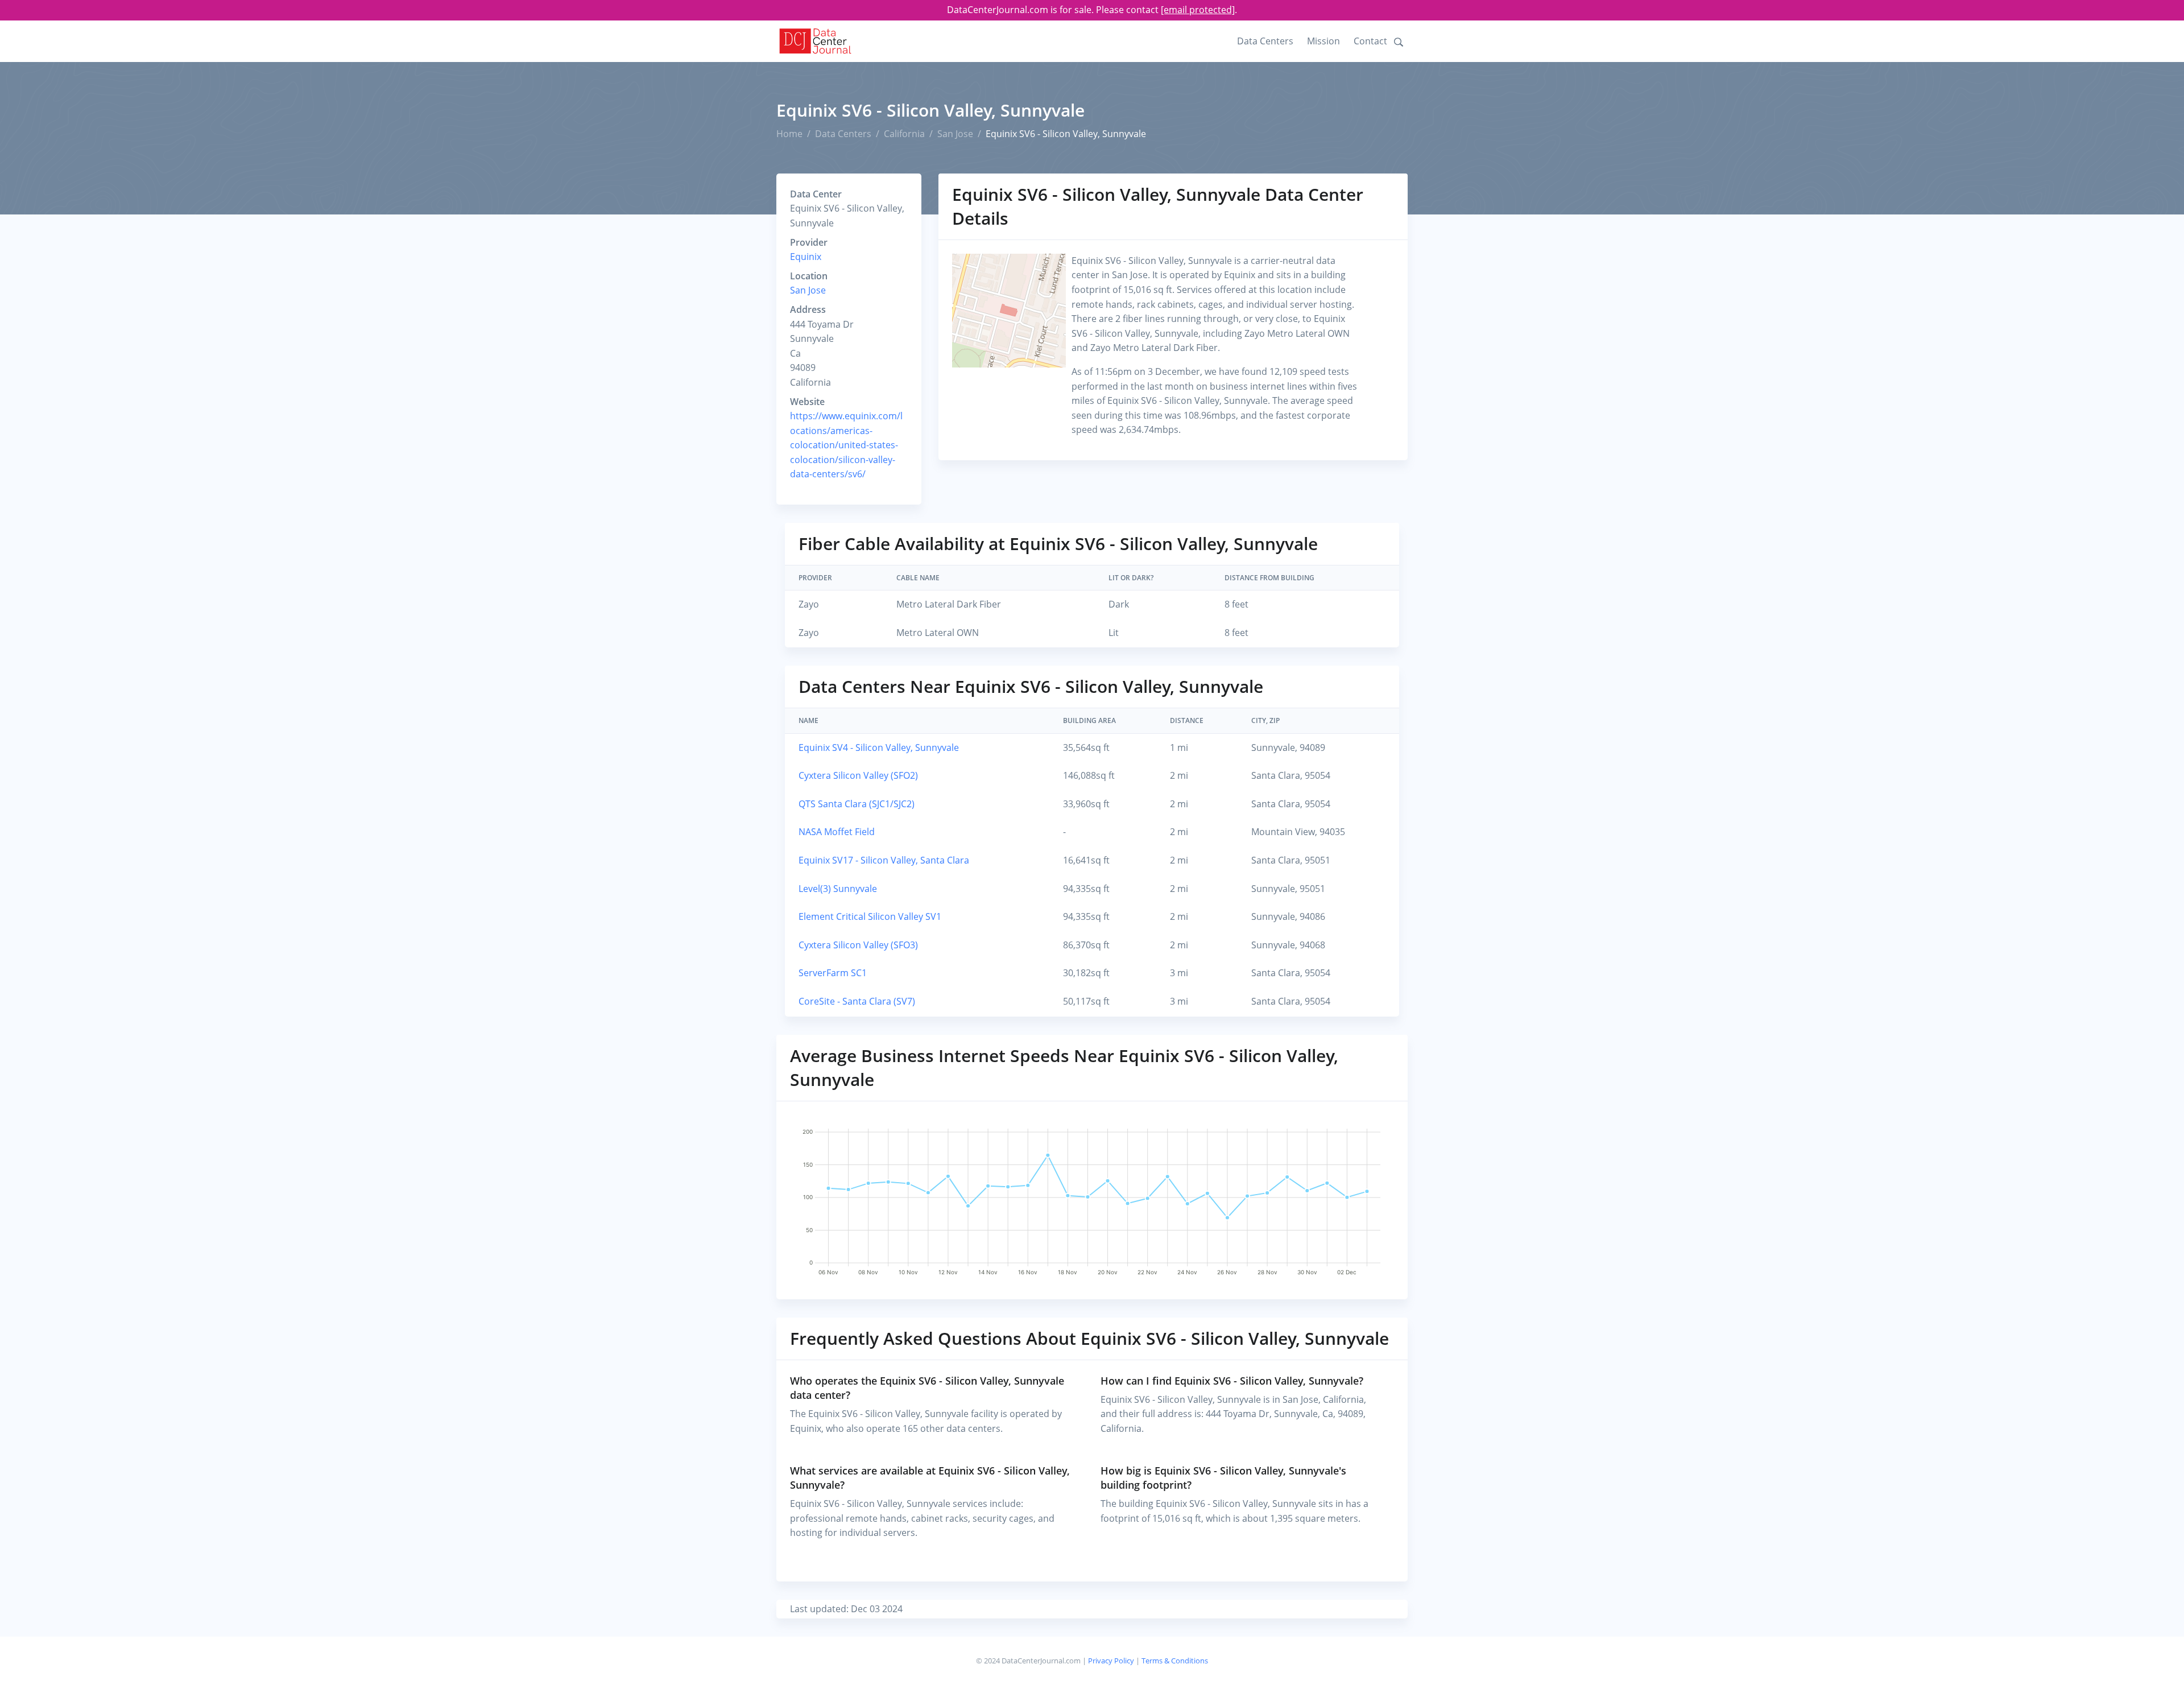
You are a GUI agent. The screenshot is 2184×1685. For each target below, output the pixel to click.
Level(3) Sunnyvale (838, 889)
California (904, 134)
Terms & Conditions (1175, 1661)
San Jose (955, 134)
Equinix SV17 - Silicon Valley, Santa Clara (884, 860)
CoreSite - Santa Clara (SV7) (857, 1001)
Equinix (806, 257)
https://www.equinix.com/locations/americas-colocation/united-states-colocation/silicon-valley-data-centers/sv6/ (846, 445)
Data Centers (1265, 41)
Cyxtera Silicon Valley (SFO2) (858, 775)
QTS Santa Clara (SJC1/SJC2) (857, 804)
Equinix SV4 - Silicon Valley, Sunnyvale (879, 747)
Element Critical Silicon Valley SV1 (870, 916)
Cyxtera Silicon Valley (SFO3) (858, 945)
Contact (1370, 41)
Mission (1323, 41)
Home (789, 134)
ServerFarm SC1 (833, 973)
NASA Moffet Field (837, 832)
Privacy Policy (1111, 1661)
